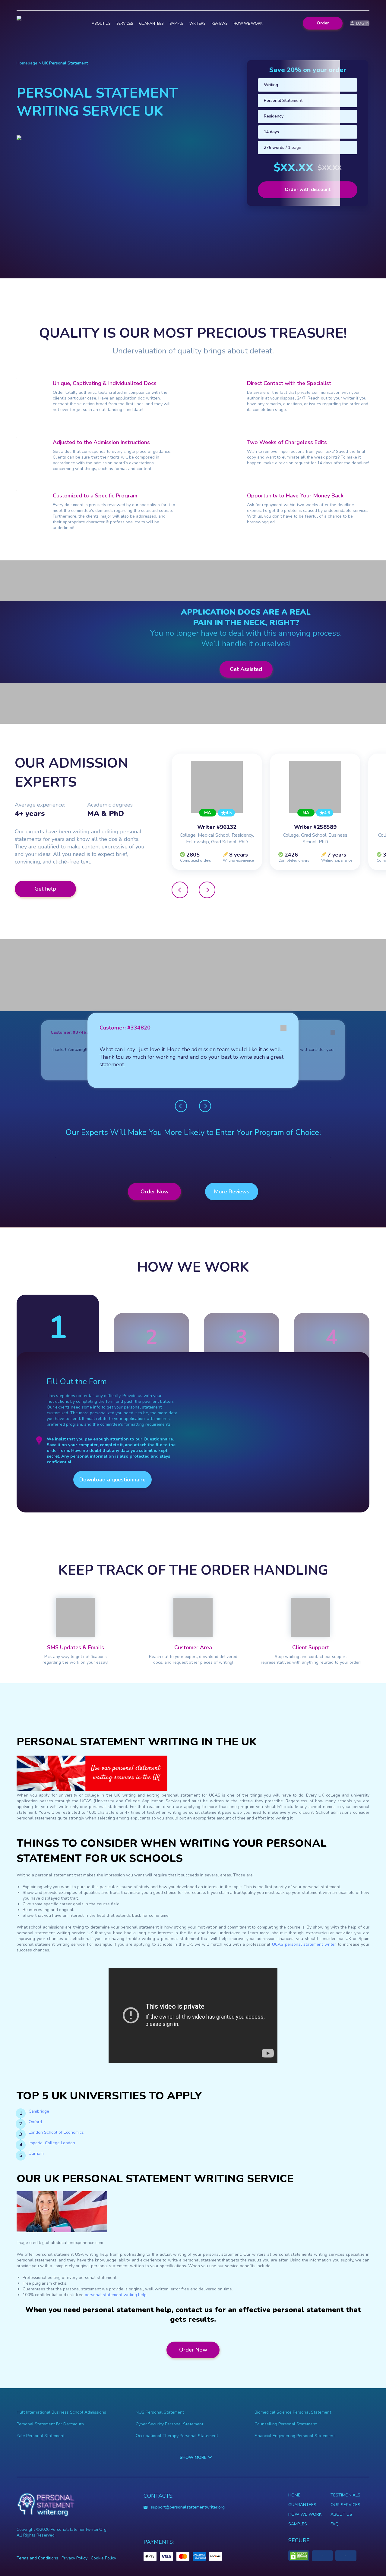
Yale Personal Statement (41, 2436)
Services (125, 24)
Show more (193, 2457)
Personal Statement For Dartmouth (50, 2424)
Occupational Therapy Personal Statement (177, 2436)
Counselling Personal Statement (286, 2424)
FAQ (335, 2524)
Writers (197, 24)
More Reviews (232, 1192)
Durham (36, 2153)
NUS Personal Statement (160, 2412)
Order (323, 23)
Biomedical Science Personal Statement (293, 2412)
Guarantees (151, 24)
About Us (341, 2514)
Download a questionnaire (112, 1480)
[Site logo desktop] (37, 23)
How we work (248, 24)
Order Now (155, 1192)
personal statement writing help (116, 2295)
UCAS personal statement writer (304, 1944)
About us (101, 24)
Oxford (35, 2122)
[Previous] (180, 890)
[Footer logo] (46, 2505)
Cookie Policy (103, 2558)
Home (294, 2495)
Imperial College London (52, 2143)
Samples (298, 2524)
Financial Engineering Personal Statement (295, 2436)
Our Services (345, 2505)
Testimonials (345, 2495)
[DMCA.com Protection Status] (299, 2556)
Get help (45, 889)
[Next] (207, 890)
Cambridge (39, 2111)
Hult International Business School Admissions (61, 2412)
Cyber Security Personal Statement (169, 2424)
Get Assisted (246, 669)
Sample (176, 24)
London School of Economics (56, 2132)
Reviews (219, 24)
